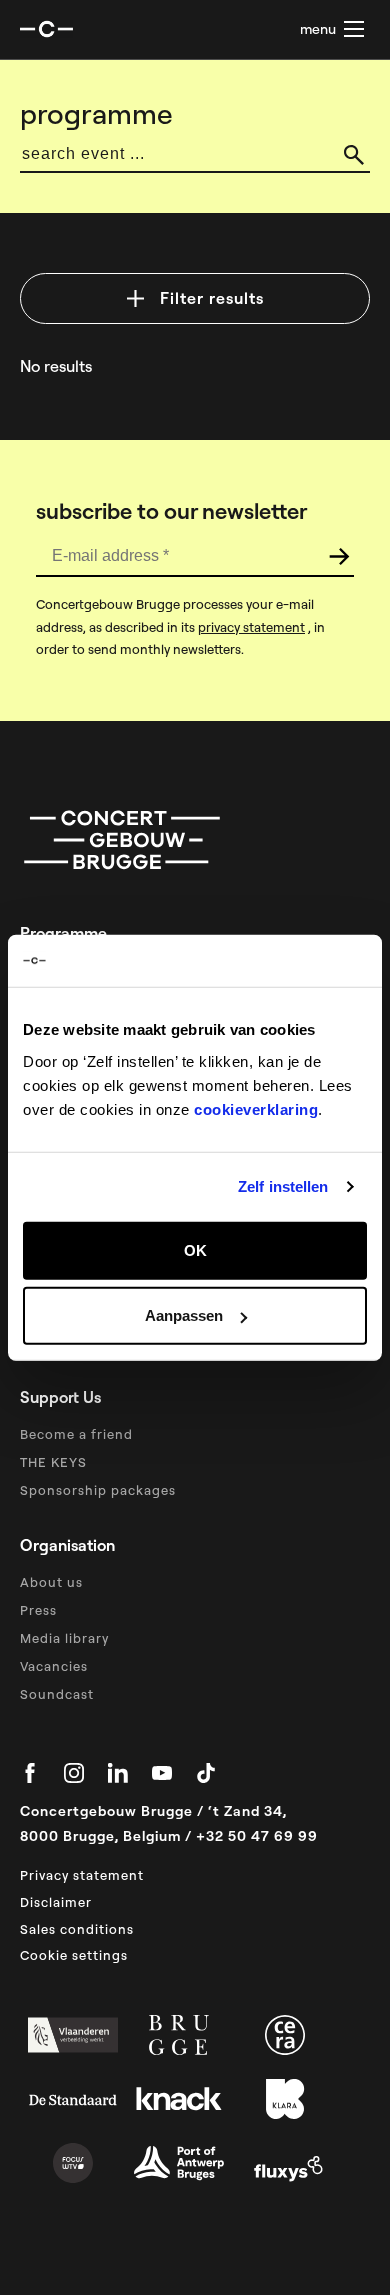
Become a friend (76, 1434)
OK (195, 1249)
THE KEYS (53, 1462)
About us (51, 1582)
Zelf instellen (283, 1186)
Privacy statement (82, 1875)
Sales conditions (77, 1929)
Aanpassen (184, 1315)
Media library (64, 1638)
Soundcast (57, 1694)
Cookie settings (74, 1955)
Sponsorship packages (98, 1490)
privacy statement (251, 627)
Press (38, 1610)
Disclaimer (56, 1902)
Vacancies (54, 1666)
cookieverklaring (256, 1108)
